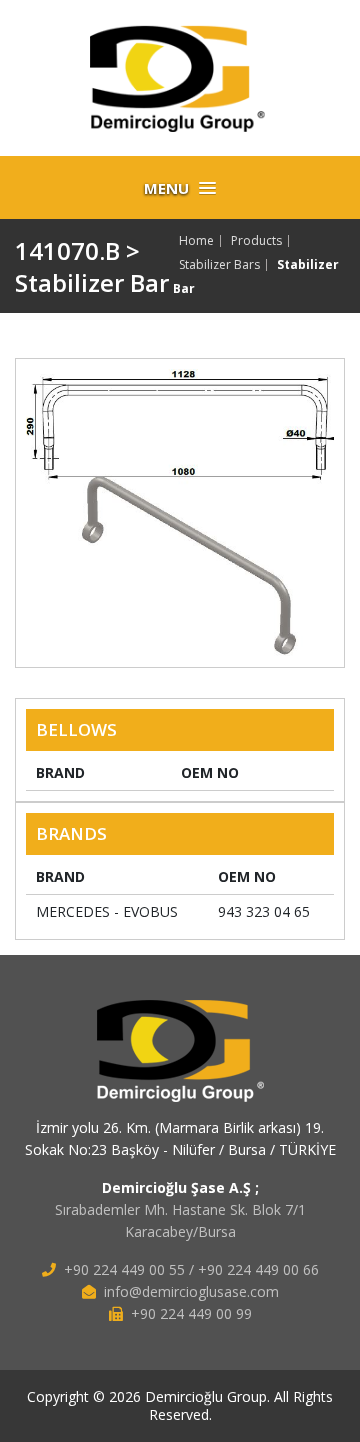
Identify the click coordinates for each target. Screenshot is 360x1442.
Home (196, 241)
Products (256, 241)
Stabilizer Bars (219, 265)
